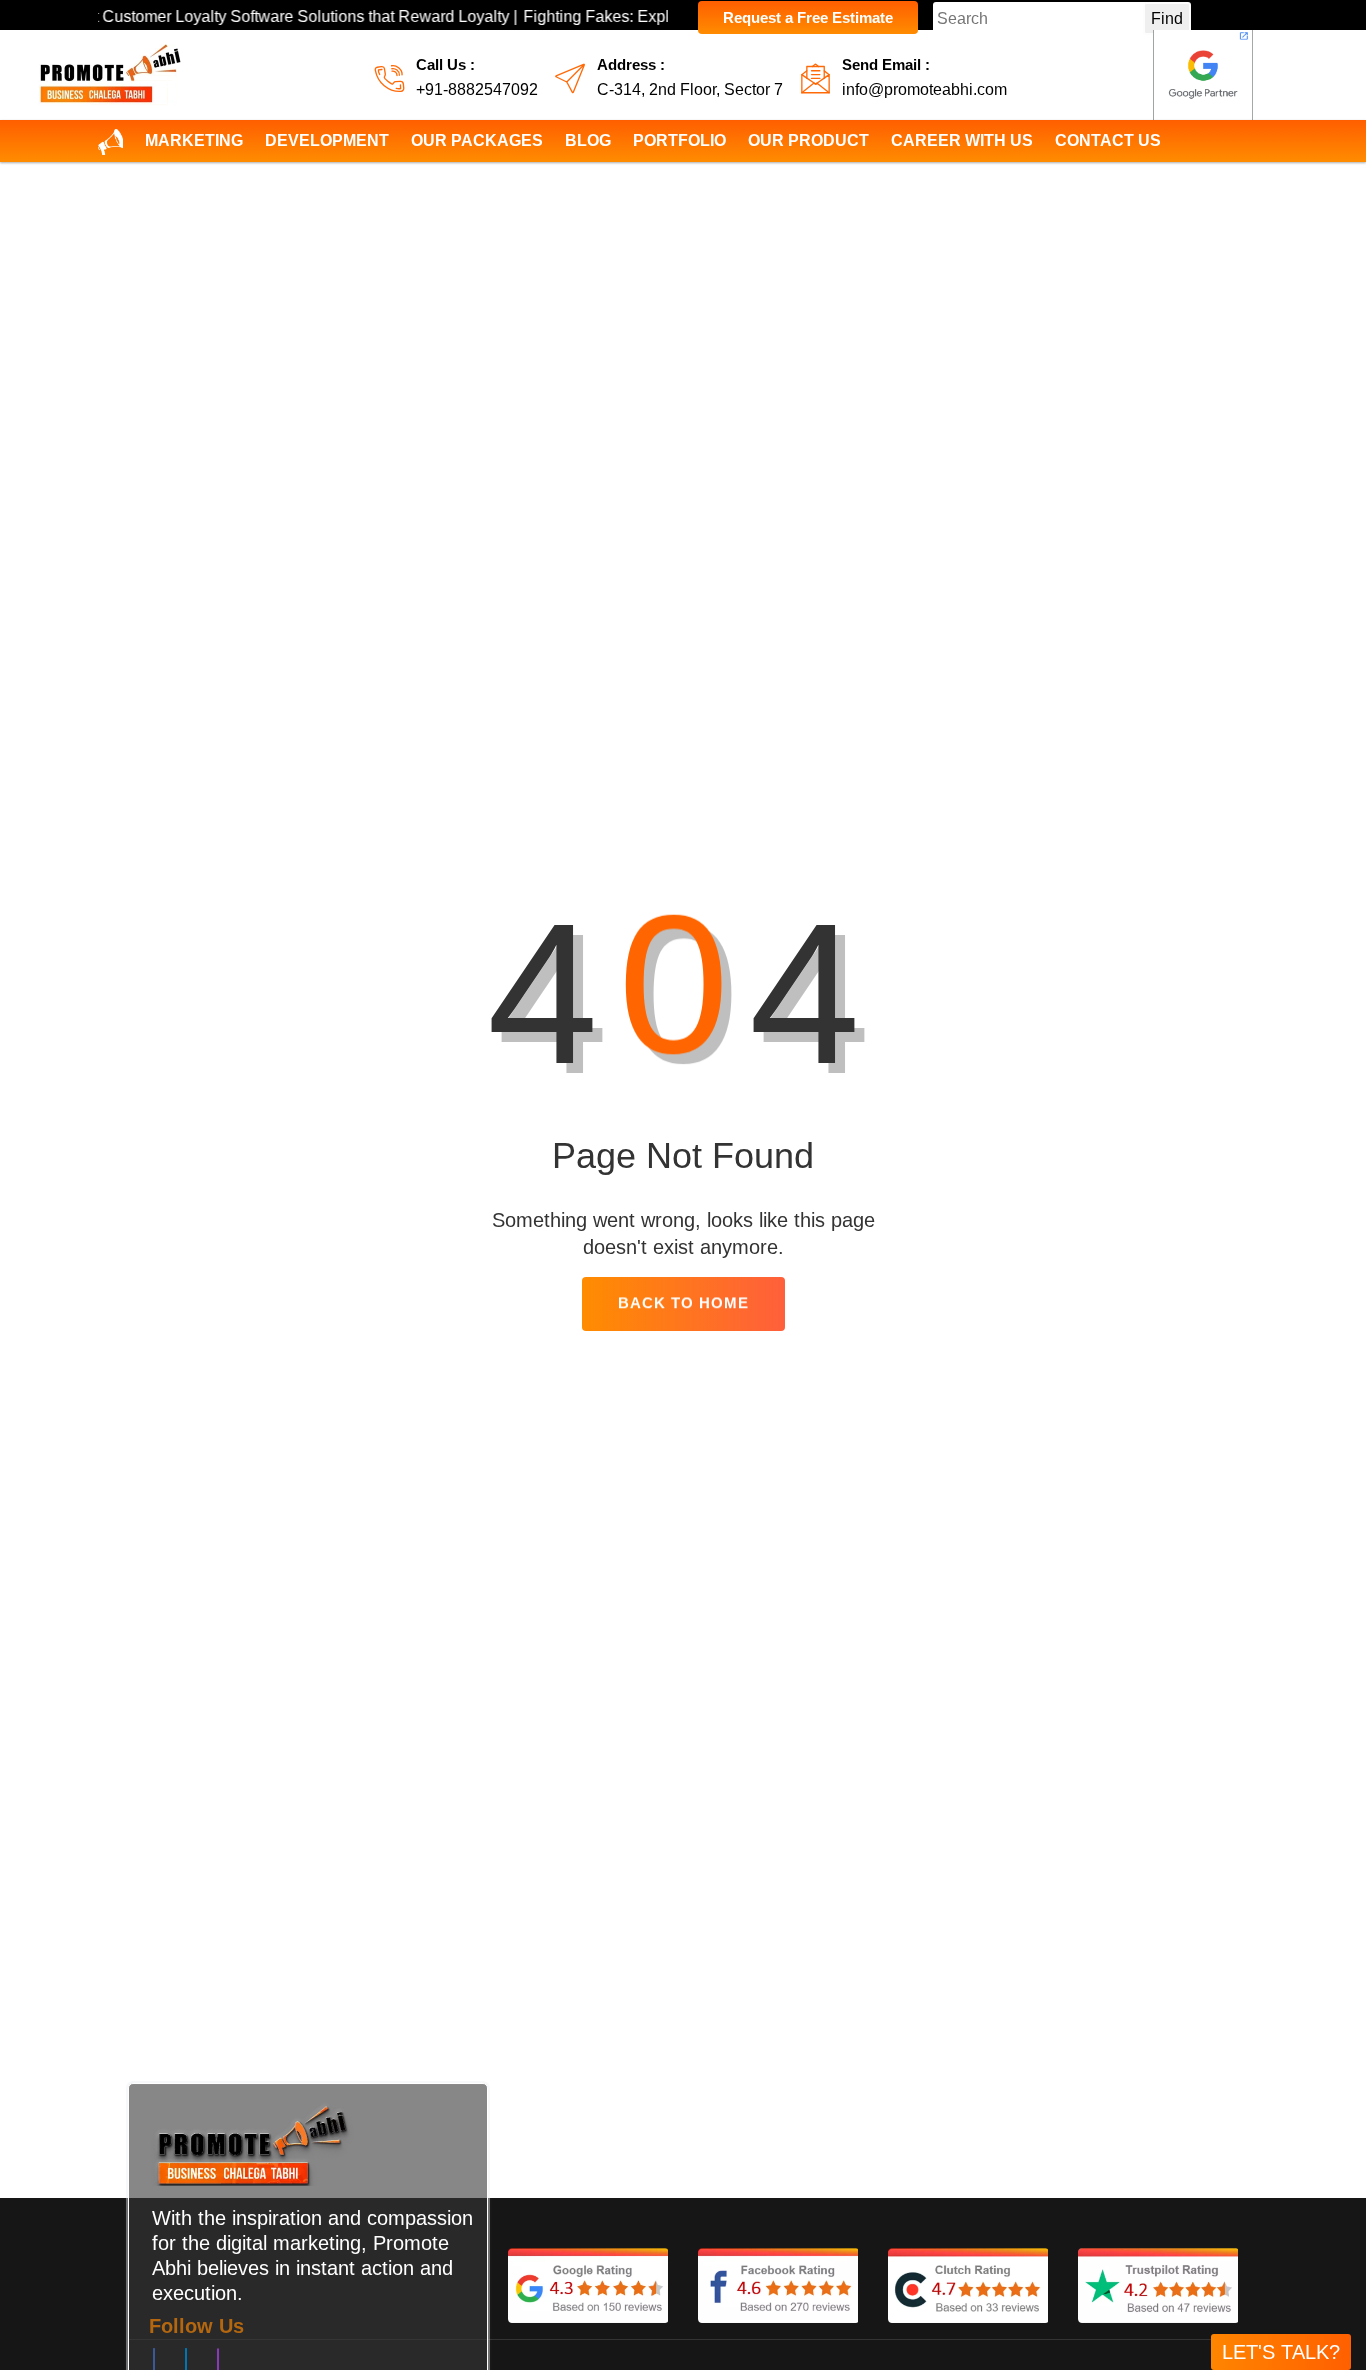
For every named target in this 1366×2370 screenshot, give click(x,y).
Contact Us (1108, 140)
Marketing (194, 140)
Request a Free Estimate (808, 17)
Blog (588, 140)
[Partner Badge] (1203, 75)
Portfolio (679, 140)
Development (327, 140)
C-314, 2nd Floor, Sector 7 (690, 89)
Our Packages (477, 140)
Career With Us (962, 140)
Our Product (808, 140)
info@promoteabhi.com (924, 89)
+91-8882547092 (477, 89)
